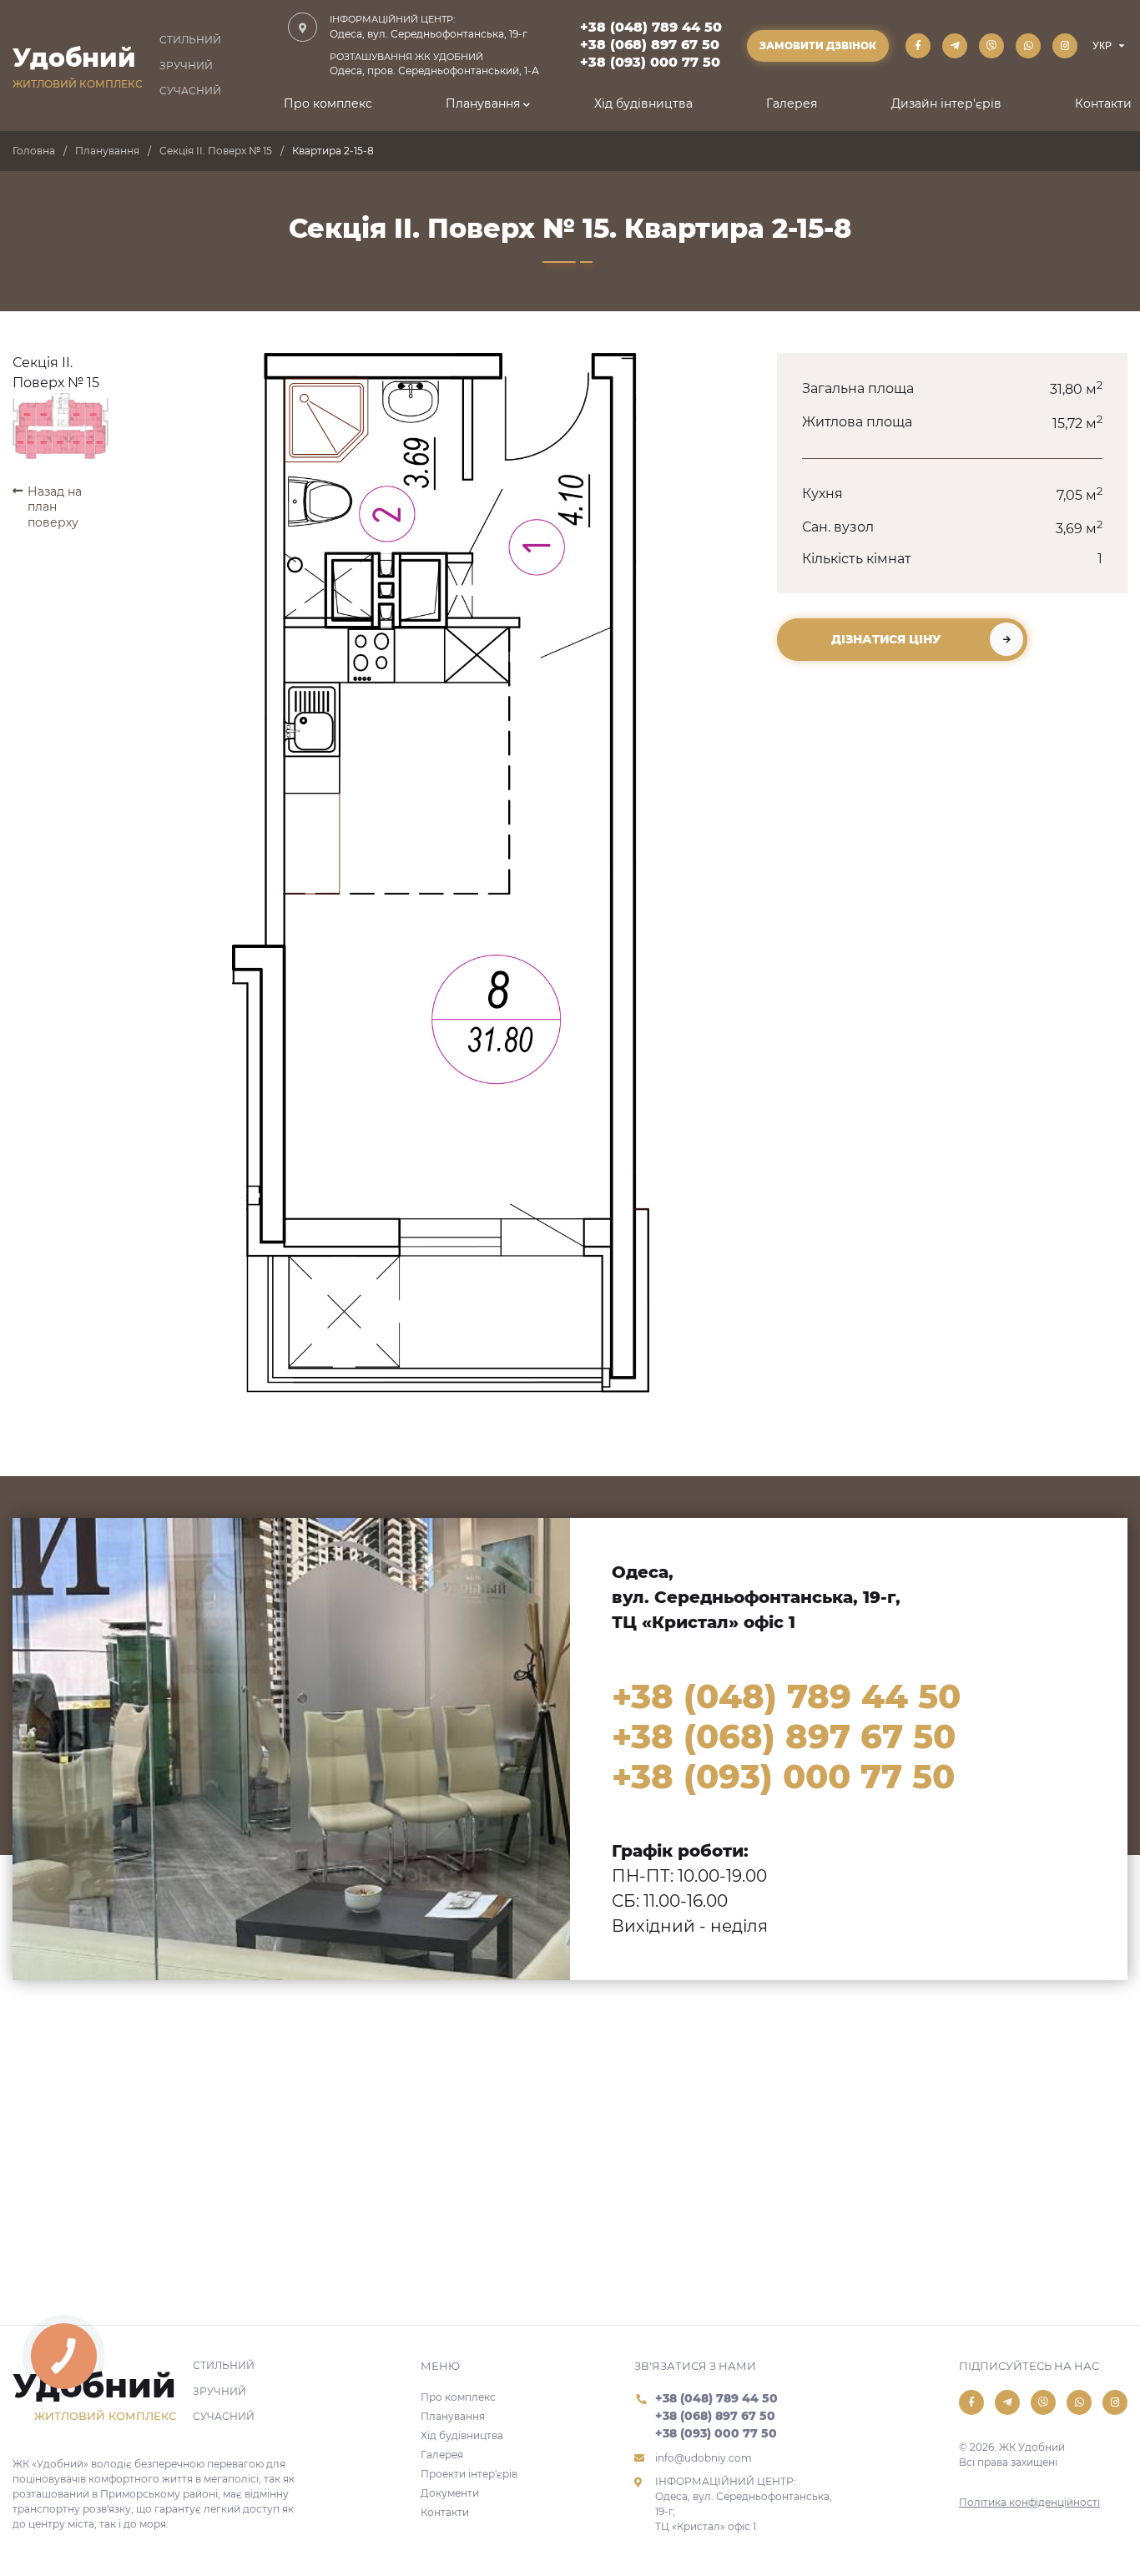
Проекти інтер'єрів (469, 2474)
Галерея (792, 103)
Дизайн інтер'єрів (946, 103)
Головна (34, 151)
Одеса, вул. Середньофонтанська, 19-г (429, 27)
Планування (483, 103)
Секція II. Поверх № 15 (216, 151)
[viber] (991, 46)
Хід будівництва (643, 103)
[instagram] (1065, 46)
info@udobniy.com (704, 2458)
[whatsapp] (1028, 46)
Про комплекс (328, 103)
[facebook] (918, 46)
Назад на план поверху (55, 507)
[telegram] (955, 46)
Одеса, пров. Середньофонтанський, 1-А (434, 64)
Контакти (1103, 103)
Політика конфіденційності (1029, 2502)
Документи (450, 2493)
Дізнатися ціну (886, 639)
